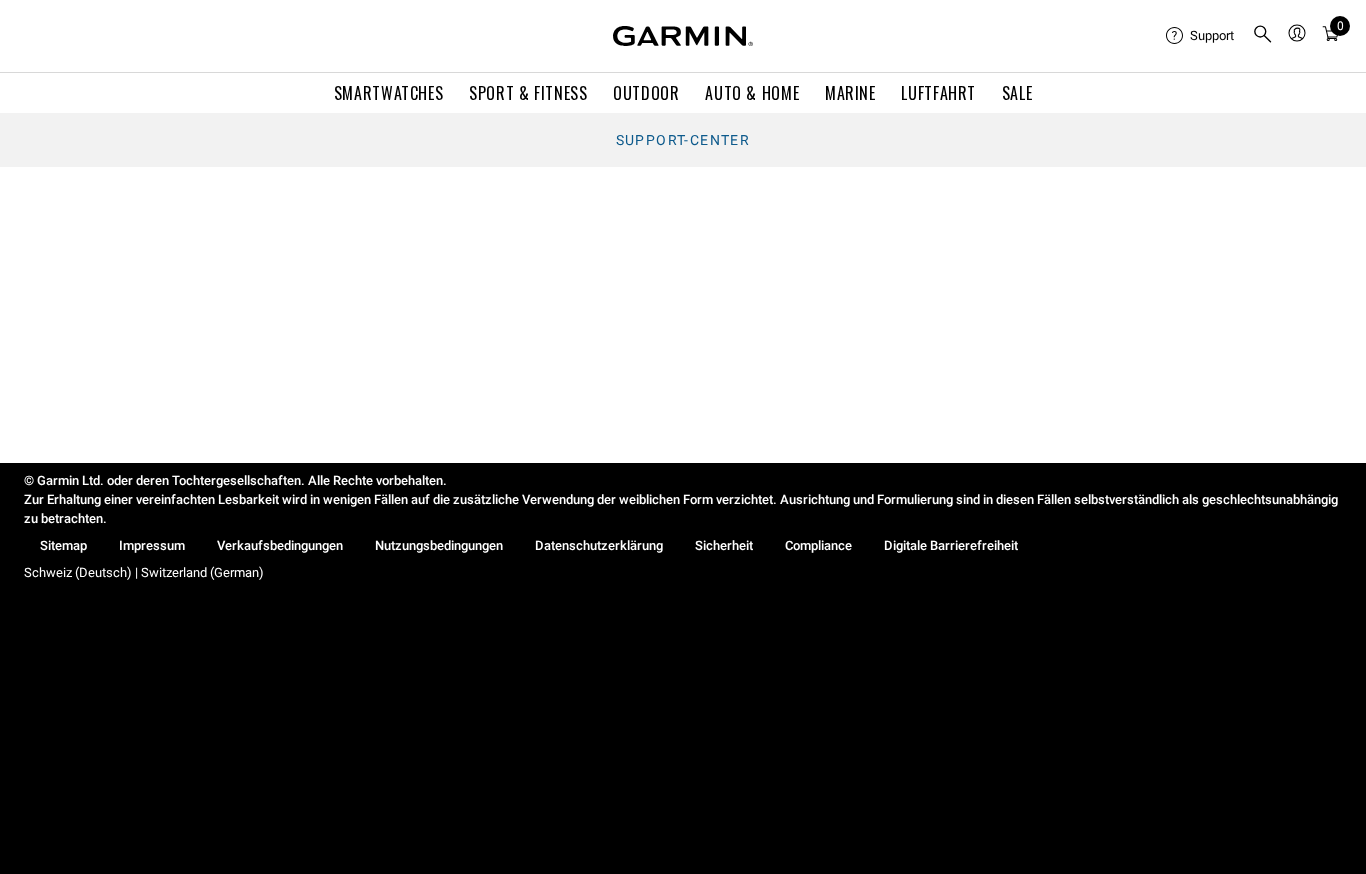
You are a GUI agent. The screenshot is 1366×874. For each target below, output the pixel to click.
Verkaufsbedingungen (280, 545)
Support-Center (683, 140)
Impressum (152, 545)
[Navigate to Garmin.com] (683, 36)
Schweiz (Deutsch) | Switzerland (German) (144, 572)
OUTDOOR (646, 93)
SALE (1017, 93)
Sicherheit (724, 545)
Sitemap (63, 545)
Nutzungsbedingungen (439, 545)
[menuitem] (1201, 36)
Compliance (818, 545)
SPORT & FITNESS (528, 93)
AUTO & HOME (752, 93)
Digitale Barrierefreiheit (951, 545)
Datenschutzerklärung (599, 545)
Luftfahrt (938, 93)
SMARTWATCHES (389, 93)
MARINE (850, 93)
